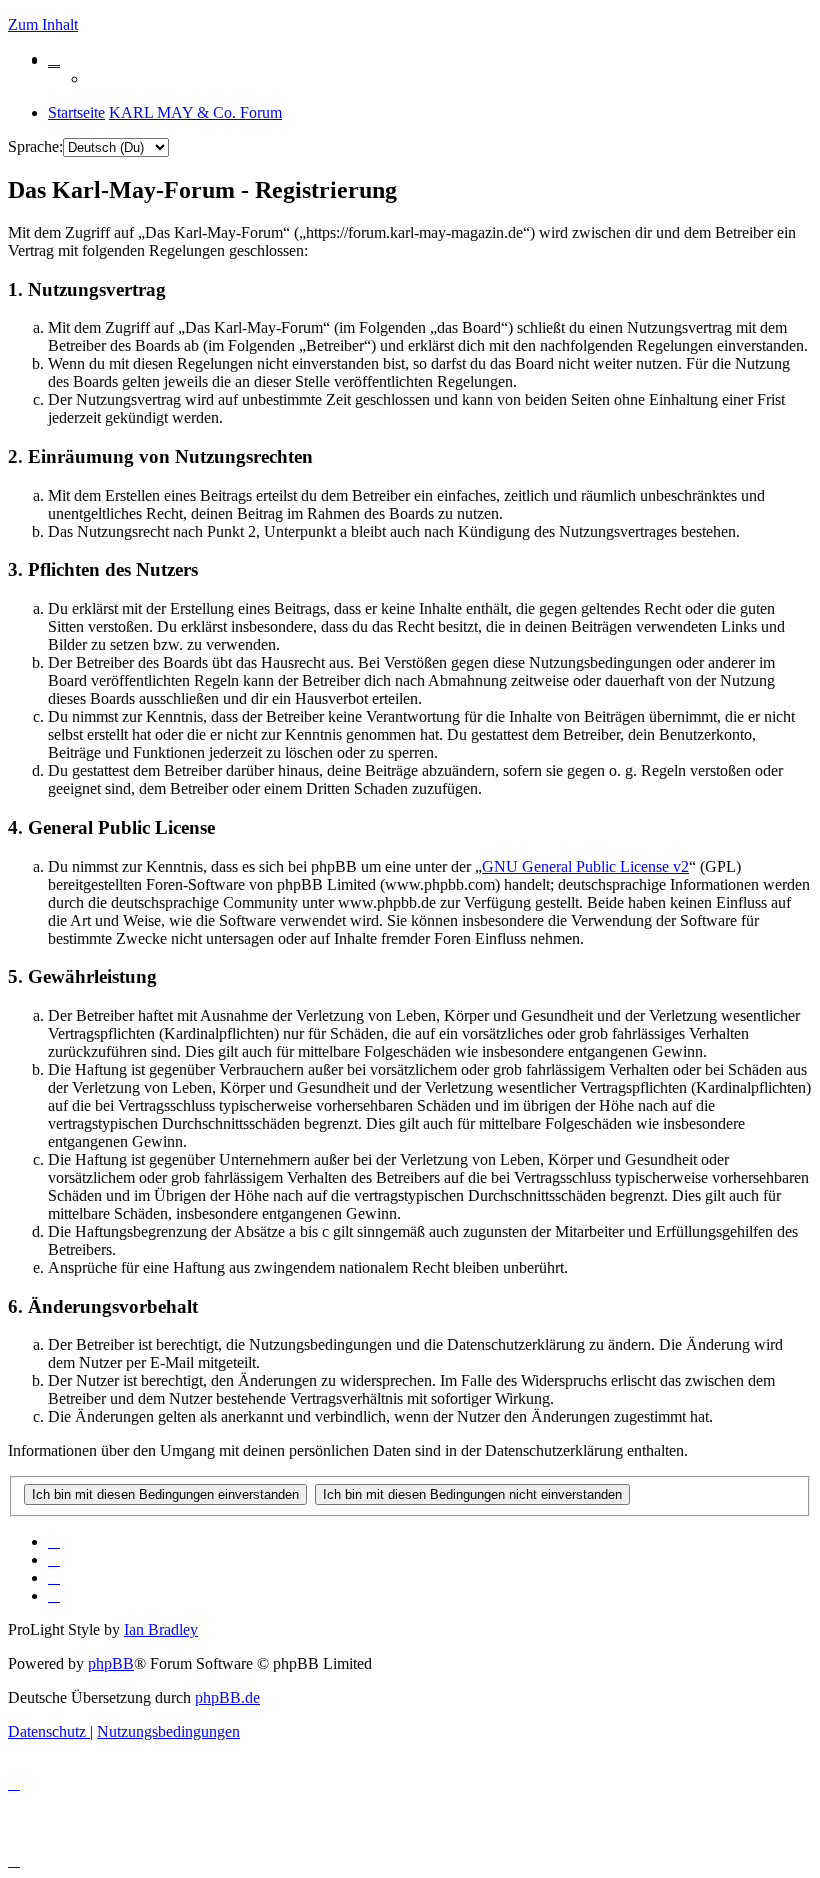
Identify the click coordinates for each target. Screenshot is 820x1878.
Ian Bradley (161, 1629)
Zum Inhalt (43, 24)
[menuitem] (54, 58)
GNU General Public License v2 (585, 866)
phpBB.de (227, 1697)
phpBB (111, 1663)
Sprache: (35, 146)
